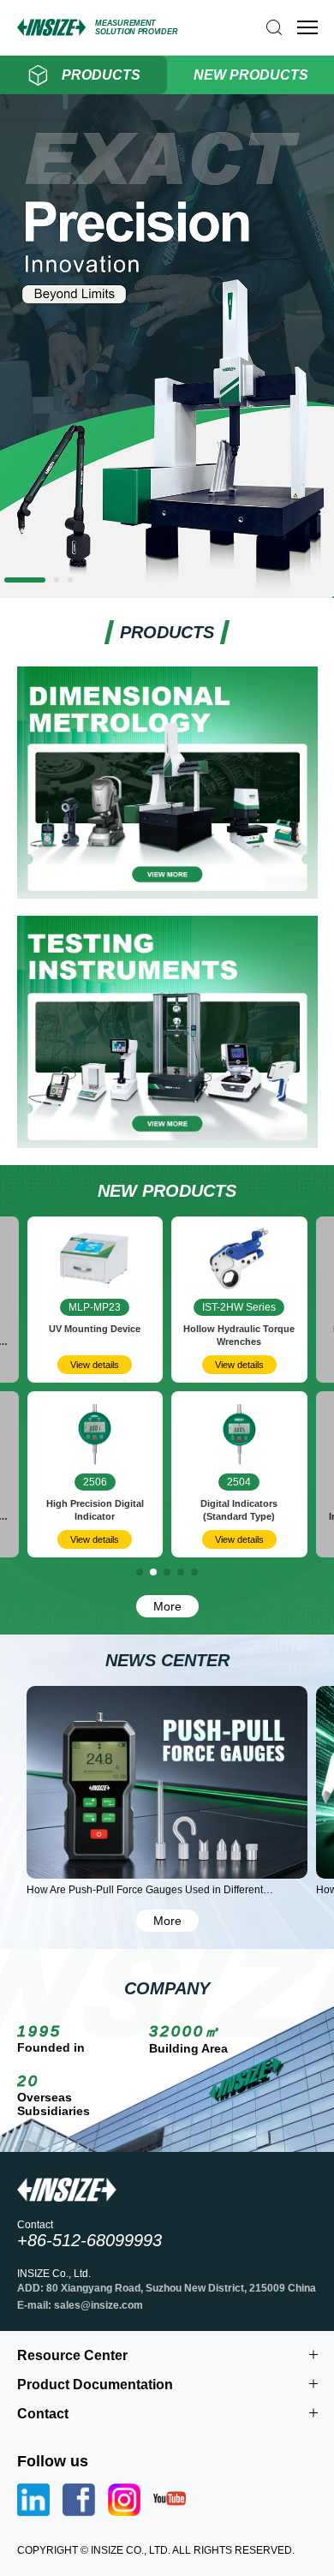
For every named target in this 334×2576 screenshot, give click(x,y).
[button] (7, 580)
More (167, 1606)
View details (109, 1365)
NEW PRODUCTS (251, 75)
